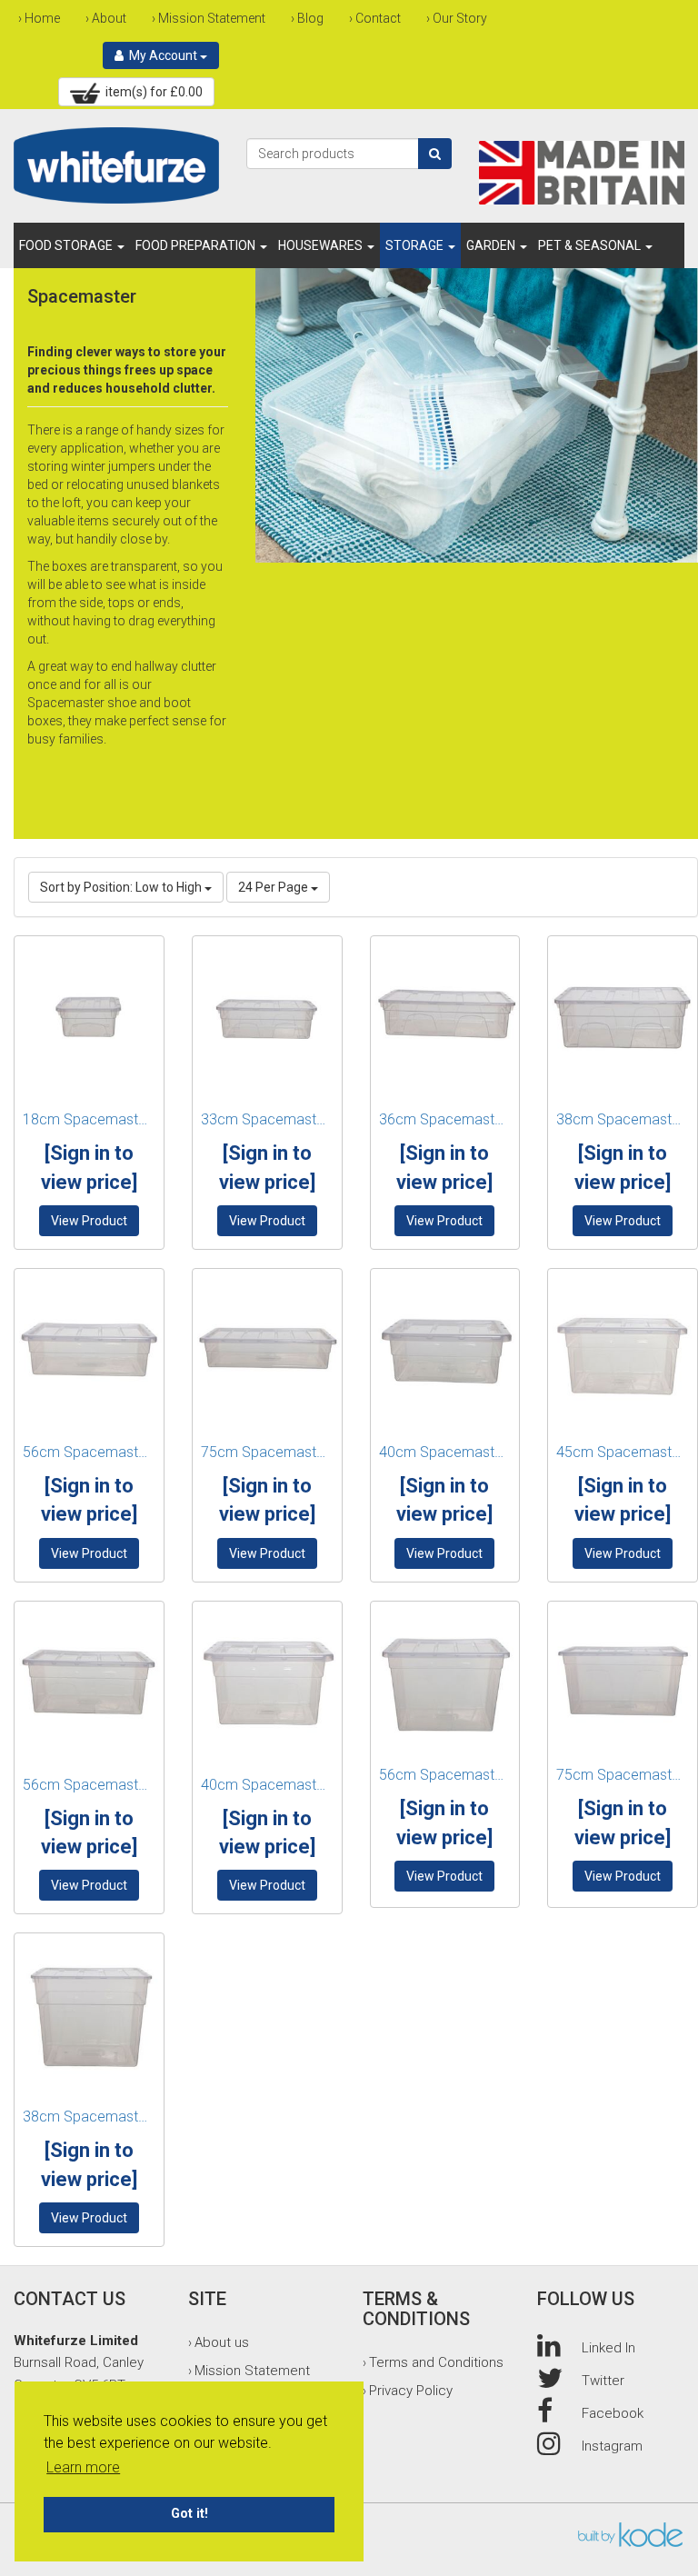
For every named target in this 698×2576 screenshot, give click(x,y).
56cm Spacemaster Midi (89, 1785)
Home (42, 18)
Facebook (613, 2413)
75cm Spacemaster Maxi (623, 1775)
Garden (492, 245)
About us (222, 2342)
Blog (310, 18)
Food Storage (67, 245)
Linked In (608, 2348)
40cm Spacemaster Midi (445, 1452)
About (109, 18)
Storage (416, 245)
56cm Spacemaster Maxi (445, 1775)
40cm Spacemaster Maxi (267, 1785)
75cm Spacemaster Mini (267, 1452)
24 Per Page (274, 887)
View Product (89, 1221)
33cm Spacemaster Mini (267, 1119)
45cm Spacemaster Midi (623, 1452)
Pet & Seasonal (591, 245)
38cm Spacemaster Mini (623, 1119)
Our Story (460, 18)
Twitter (603, 2381)
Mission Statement (212, 18)
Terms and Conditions (436, 2362)
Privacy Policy (411, 2391)
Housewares (322, 245)
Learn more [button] (83, 2467)
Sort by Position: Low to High (122, 887)
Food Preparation (197, 245)
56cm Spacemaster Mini (89, 1452)
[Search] (435, 154)
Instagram (612, 2446)
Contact (378, 18)
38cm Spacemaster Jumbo (89, 2117)
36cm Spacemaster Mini (445, 1119)
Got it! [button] (189, 2514)
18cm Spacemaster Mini (89, 1119)
